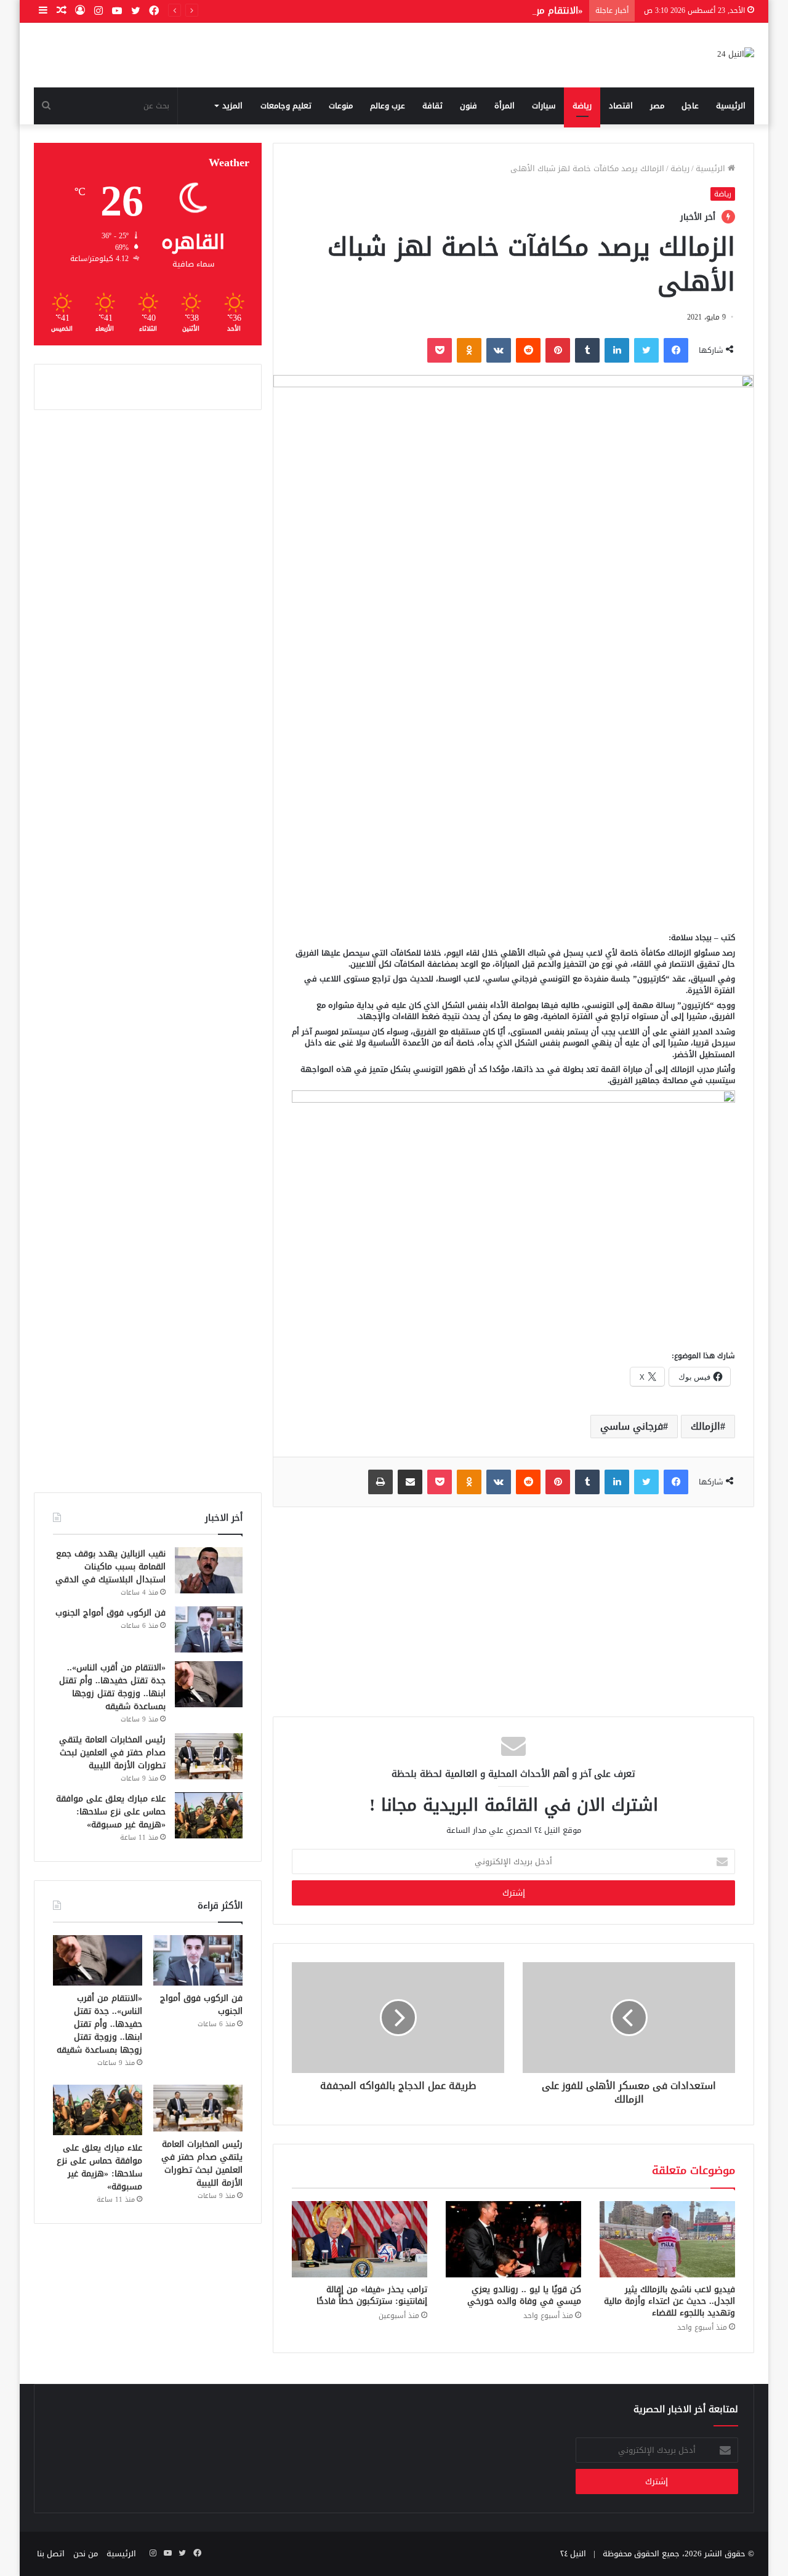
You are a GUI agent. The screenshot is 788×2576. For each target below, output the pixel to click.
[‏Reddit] (528, 350)
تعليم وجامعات (286, 106)
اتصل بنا (51, 2554)
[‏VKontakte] (499, 350)
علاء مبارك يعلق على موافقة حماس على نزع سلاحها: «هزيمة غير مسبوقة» (111, 1812)
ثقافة (432, 106)
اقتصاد (621, 106)
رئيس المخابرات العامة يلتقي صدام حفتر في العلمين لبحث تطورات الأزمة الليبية (112, 1753)
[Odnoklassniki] (469, 350)
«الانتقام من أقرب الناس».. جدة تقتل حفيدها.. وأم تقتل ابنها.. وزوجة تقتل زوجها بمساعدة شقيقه (382, 10)
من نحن (86, 2554)
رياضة (582, 106)
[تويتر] (646, 350)
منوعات (341, 106)
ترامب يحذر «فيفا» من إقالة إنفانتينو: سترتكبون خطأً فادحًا (372, 2295)
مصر (657, 106)
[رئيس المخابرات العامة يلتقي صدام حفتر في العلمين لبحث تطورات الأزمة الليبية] (209, 1756)
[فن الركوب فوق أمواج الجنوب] (209, 1629)
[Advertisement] (513, 827)
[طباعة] (380, 1482)
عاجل (690, 106)
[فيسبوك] (676, 350)
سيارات (544, 106)
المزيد (232, 106)
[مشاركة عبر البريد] (410, 1482)
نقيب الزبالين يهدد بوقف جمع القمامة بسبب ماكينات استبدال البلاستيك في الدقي (111, 1567)
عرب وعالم (388, 106)
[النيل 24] (736, 55)
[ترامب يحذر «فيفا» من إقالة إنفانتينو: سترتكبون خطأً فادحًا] (360, 2239)
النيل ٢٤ (573, 2554)
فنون (468, 106)
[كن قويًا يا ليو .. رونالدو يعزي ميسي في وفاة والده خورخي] (513, 2239)
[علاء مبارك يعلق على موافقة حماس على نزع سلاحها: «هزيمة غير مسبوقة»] (209, 1815)
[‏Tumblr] (587, 350)
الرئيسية (731, 106)
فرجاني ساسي (632, 1426)
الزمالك (706, 1426)
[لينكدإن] (617, 350)
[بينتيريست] (558, 350)
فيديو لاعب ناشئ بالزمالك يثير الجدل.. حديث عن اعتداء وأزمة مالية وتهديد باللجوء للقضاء (669, 2301)
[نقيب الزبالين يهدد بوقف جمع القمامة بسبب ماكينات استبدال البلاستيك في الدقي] (209, 1570)
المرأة (505, 106)
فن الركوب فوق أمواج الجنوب (111, 1613)
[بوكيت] (440, 350)
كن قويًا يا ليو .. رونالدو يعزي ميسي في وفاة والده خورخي (524, 2295)
